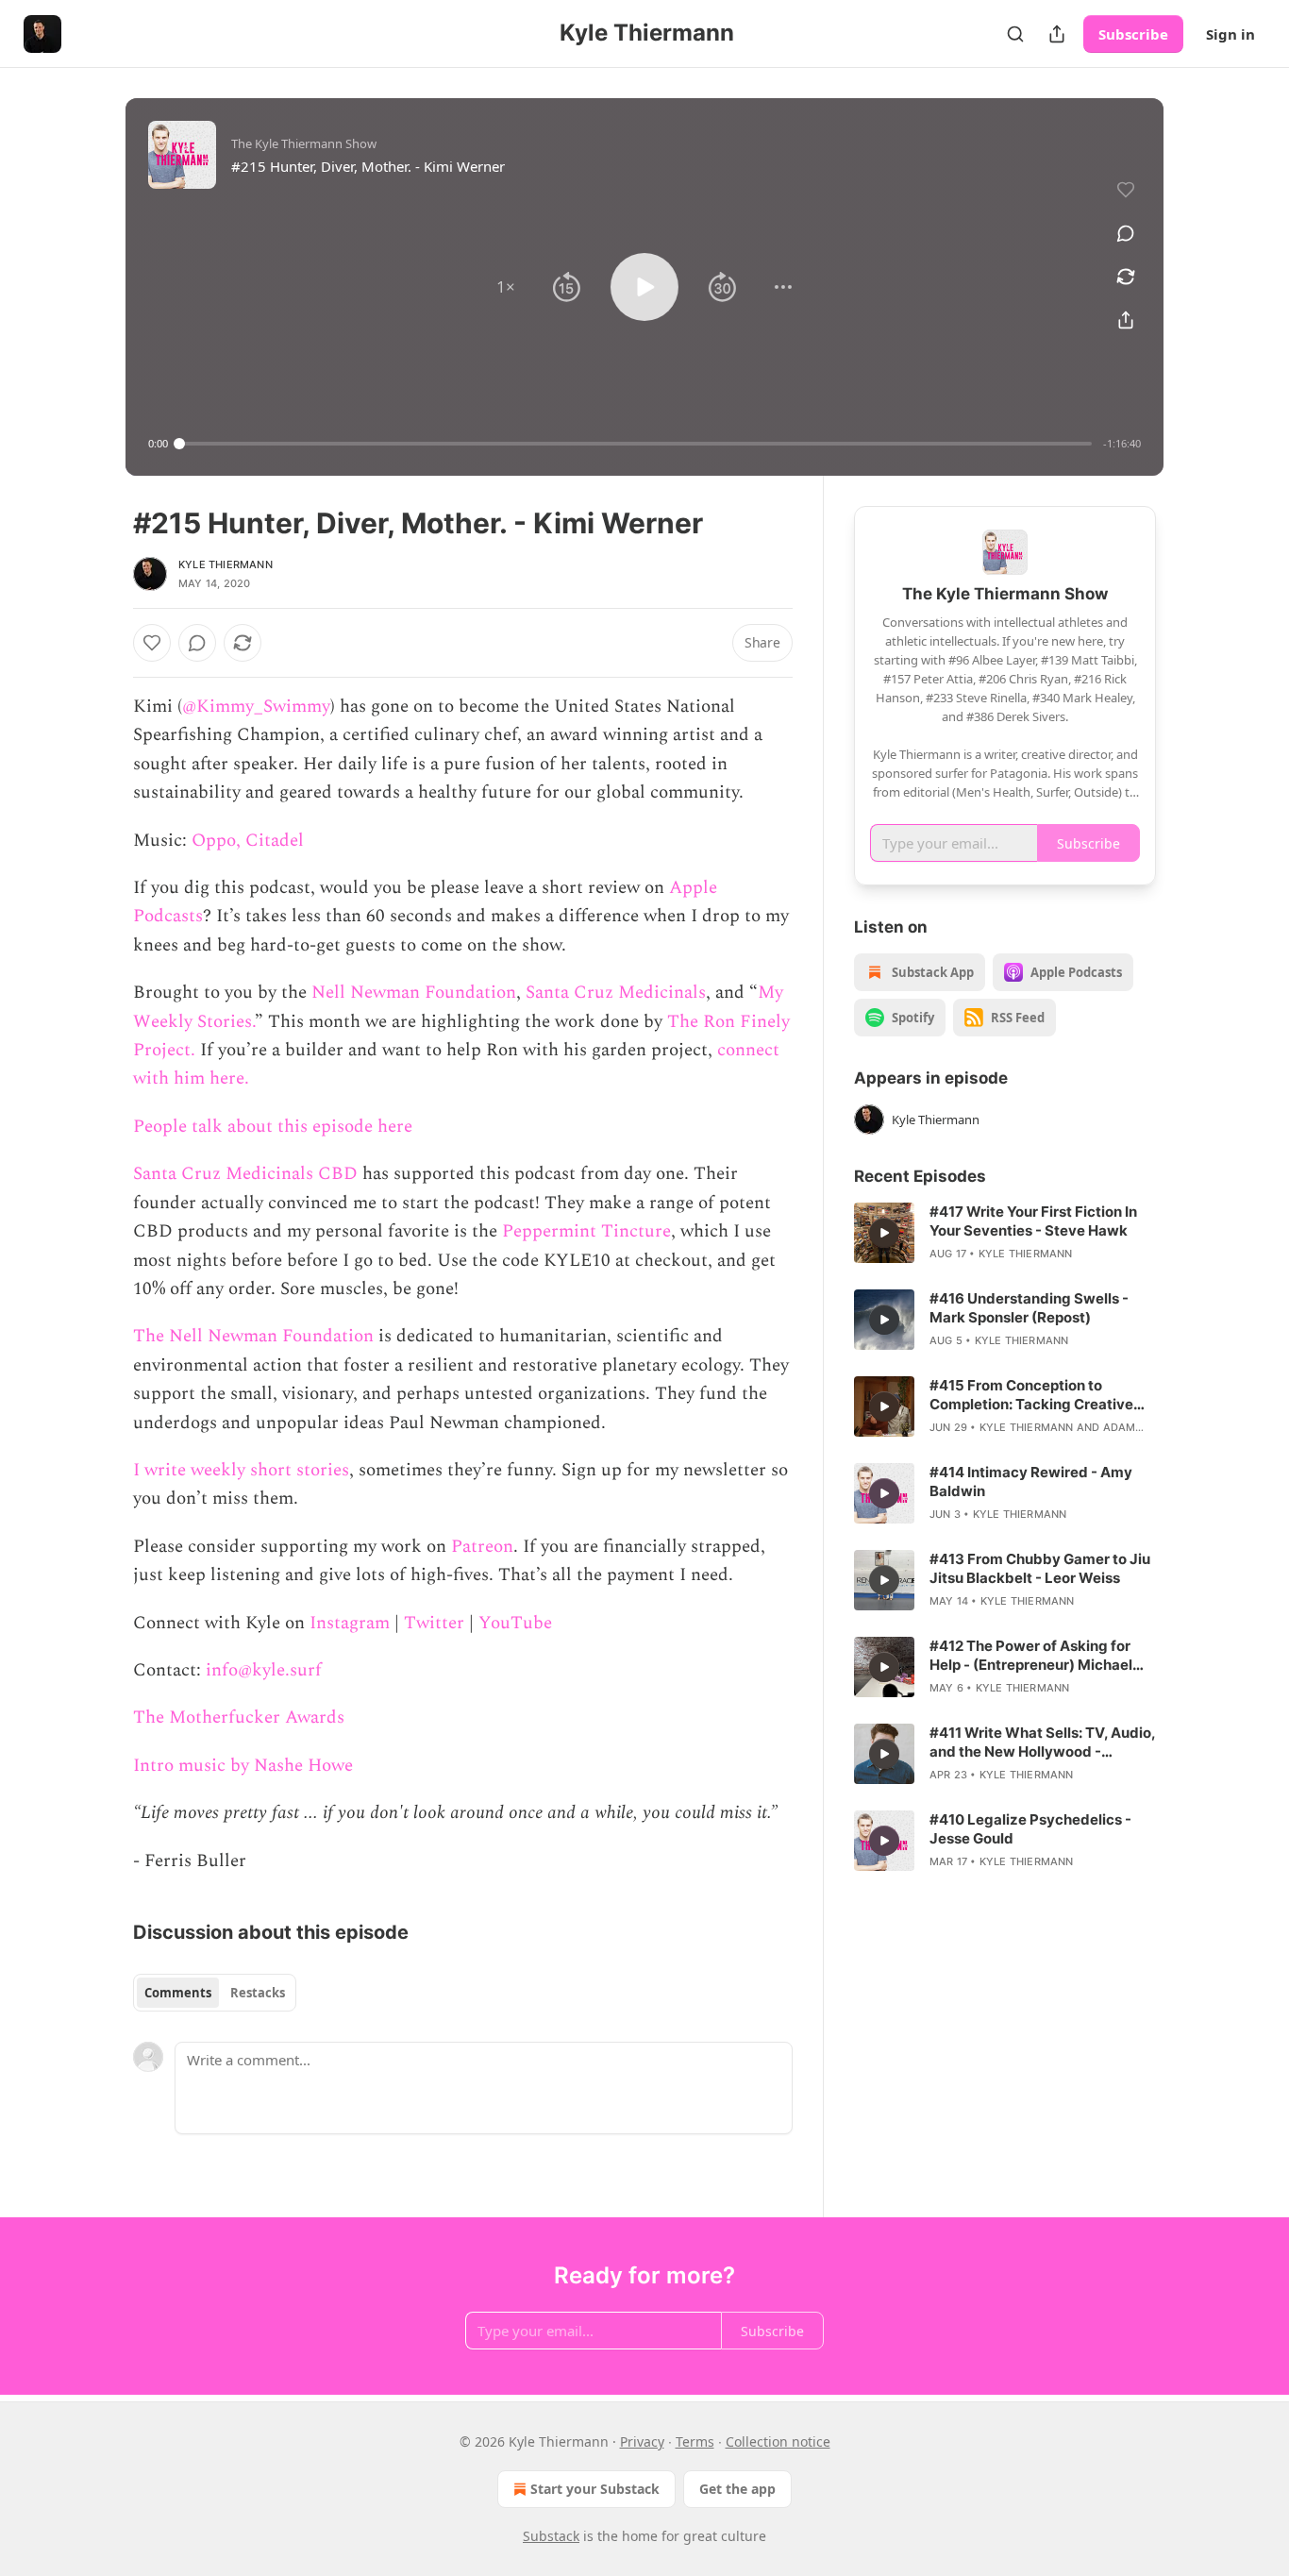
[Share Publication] (1057, 34)
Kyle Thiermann (226, 564)
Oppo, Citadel (248, 841)
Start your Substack (595, 2489)
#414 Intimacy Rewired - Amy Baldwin (1031, 1482)
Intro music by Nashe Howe (243, 1766)
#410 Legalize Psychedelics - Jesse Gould (1030, 1829)
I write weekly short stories (241, 1470)
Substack (551, 2536)
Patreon (482, 1547)
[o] (884, 1233)
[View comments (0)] (1126, 233)
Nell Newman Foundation (414, 993)
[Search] (1015, 34)
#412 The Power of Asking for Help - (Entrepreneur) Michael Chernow (1031, 1656)
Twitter (434, 1623)
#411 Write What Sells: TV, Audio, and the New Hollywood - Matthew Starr (1042, 1743)
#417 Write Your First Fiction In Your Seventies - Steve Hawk (1033, 1221)
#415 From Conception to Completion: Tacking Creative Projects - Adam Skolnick (1031, 1395)
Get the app (737, 2489)
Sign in (1230, 34)
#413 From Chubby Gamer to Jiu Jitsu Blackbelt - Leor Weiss (1040, 1568)
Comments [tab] (178, 1993)
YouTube (515, 1623)
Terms (695, 2441)
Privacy (642, 2441)
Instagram (350, 1623)
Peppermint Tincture (586, 1231)
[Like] (152, 643)
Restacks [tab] (258, 1993)
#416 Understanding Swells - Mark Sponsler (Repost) (1029, 1308)
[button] (506, 287)
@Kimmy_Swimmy (256, 707)
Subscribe (1133, 34)
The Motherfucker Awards (239, 1717)
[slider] (636, 444)
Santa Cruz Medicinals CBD (245, 1174)
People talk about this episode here (273, 1127)
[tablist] (215, 1993)
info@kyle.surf (264, 1670)
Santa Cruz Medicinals (616, 993)
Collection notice (778, 2441)
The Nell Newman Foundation (253, 1336)
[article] (1005, 1233)
